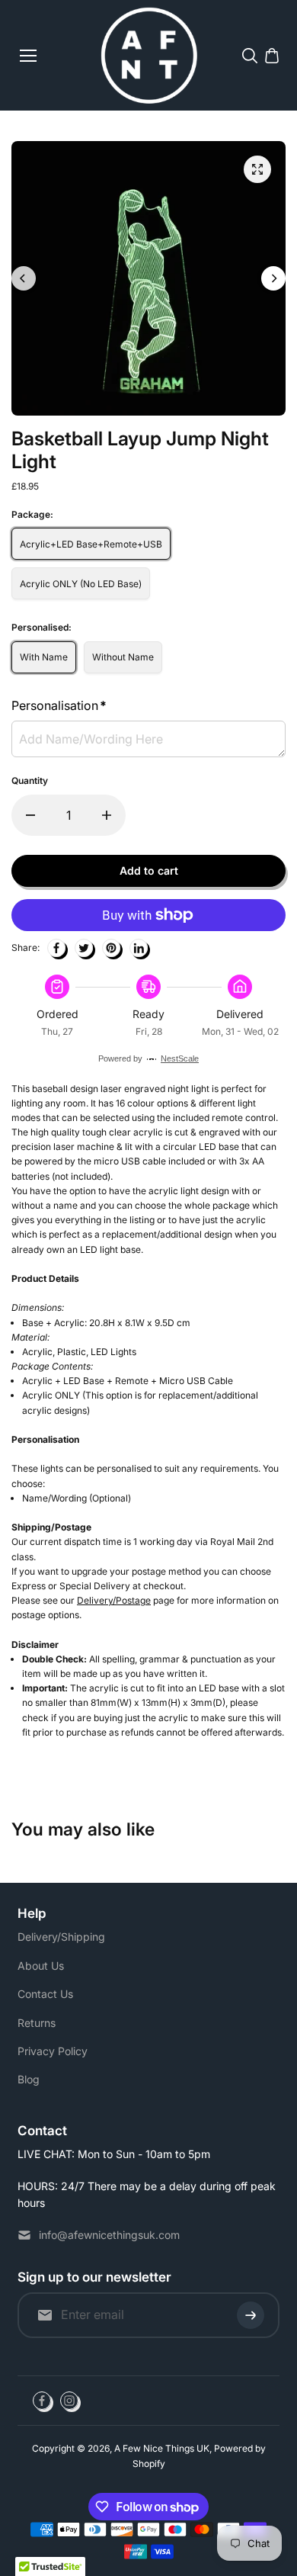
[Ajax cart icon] (272, 56)
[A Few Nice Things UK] (149, 55)
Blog (29, 2079)
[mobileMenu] (28, 56)
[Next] (273, 278)
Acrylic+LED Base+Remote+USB (91, 544)
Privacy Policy (53, 2051)
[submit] (251, 2315)
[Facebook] (56, 948)
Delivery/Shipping (61, 1937)
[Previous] (24, 278)
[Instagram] (69, 2401)
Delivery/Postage (114, 1600)
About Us (41, 1966)
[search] (250, 56)
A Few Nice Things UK (162, 2448)
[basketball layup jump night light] (257, 169)
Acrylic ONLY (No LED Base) (81, 584)
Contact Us (45, 1994)
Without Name (123, 657)
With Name (44, 657)
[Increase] (107, 815)
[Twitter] (84, 948)
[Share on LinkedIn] (139, 948)
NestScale (180, 1058)
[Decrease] (30, 815)
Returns (37, 2023)
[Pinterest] (111, 948)
